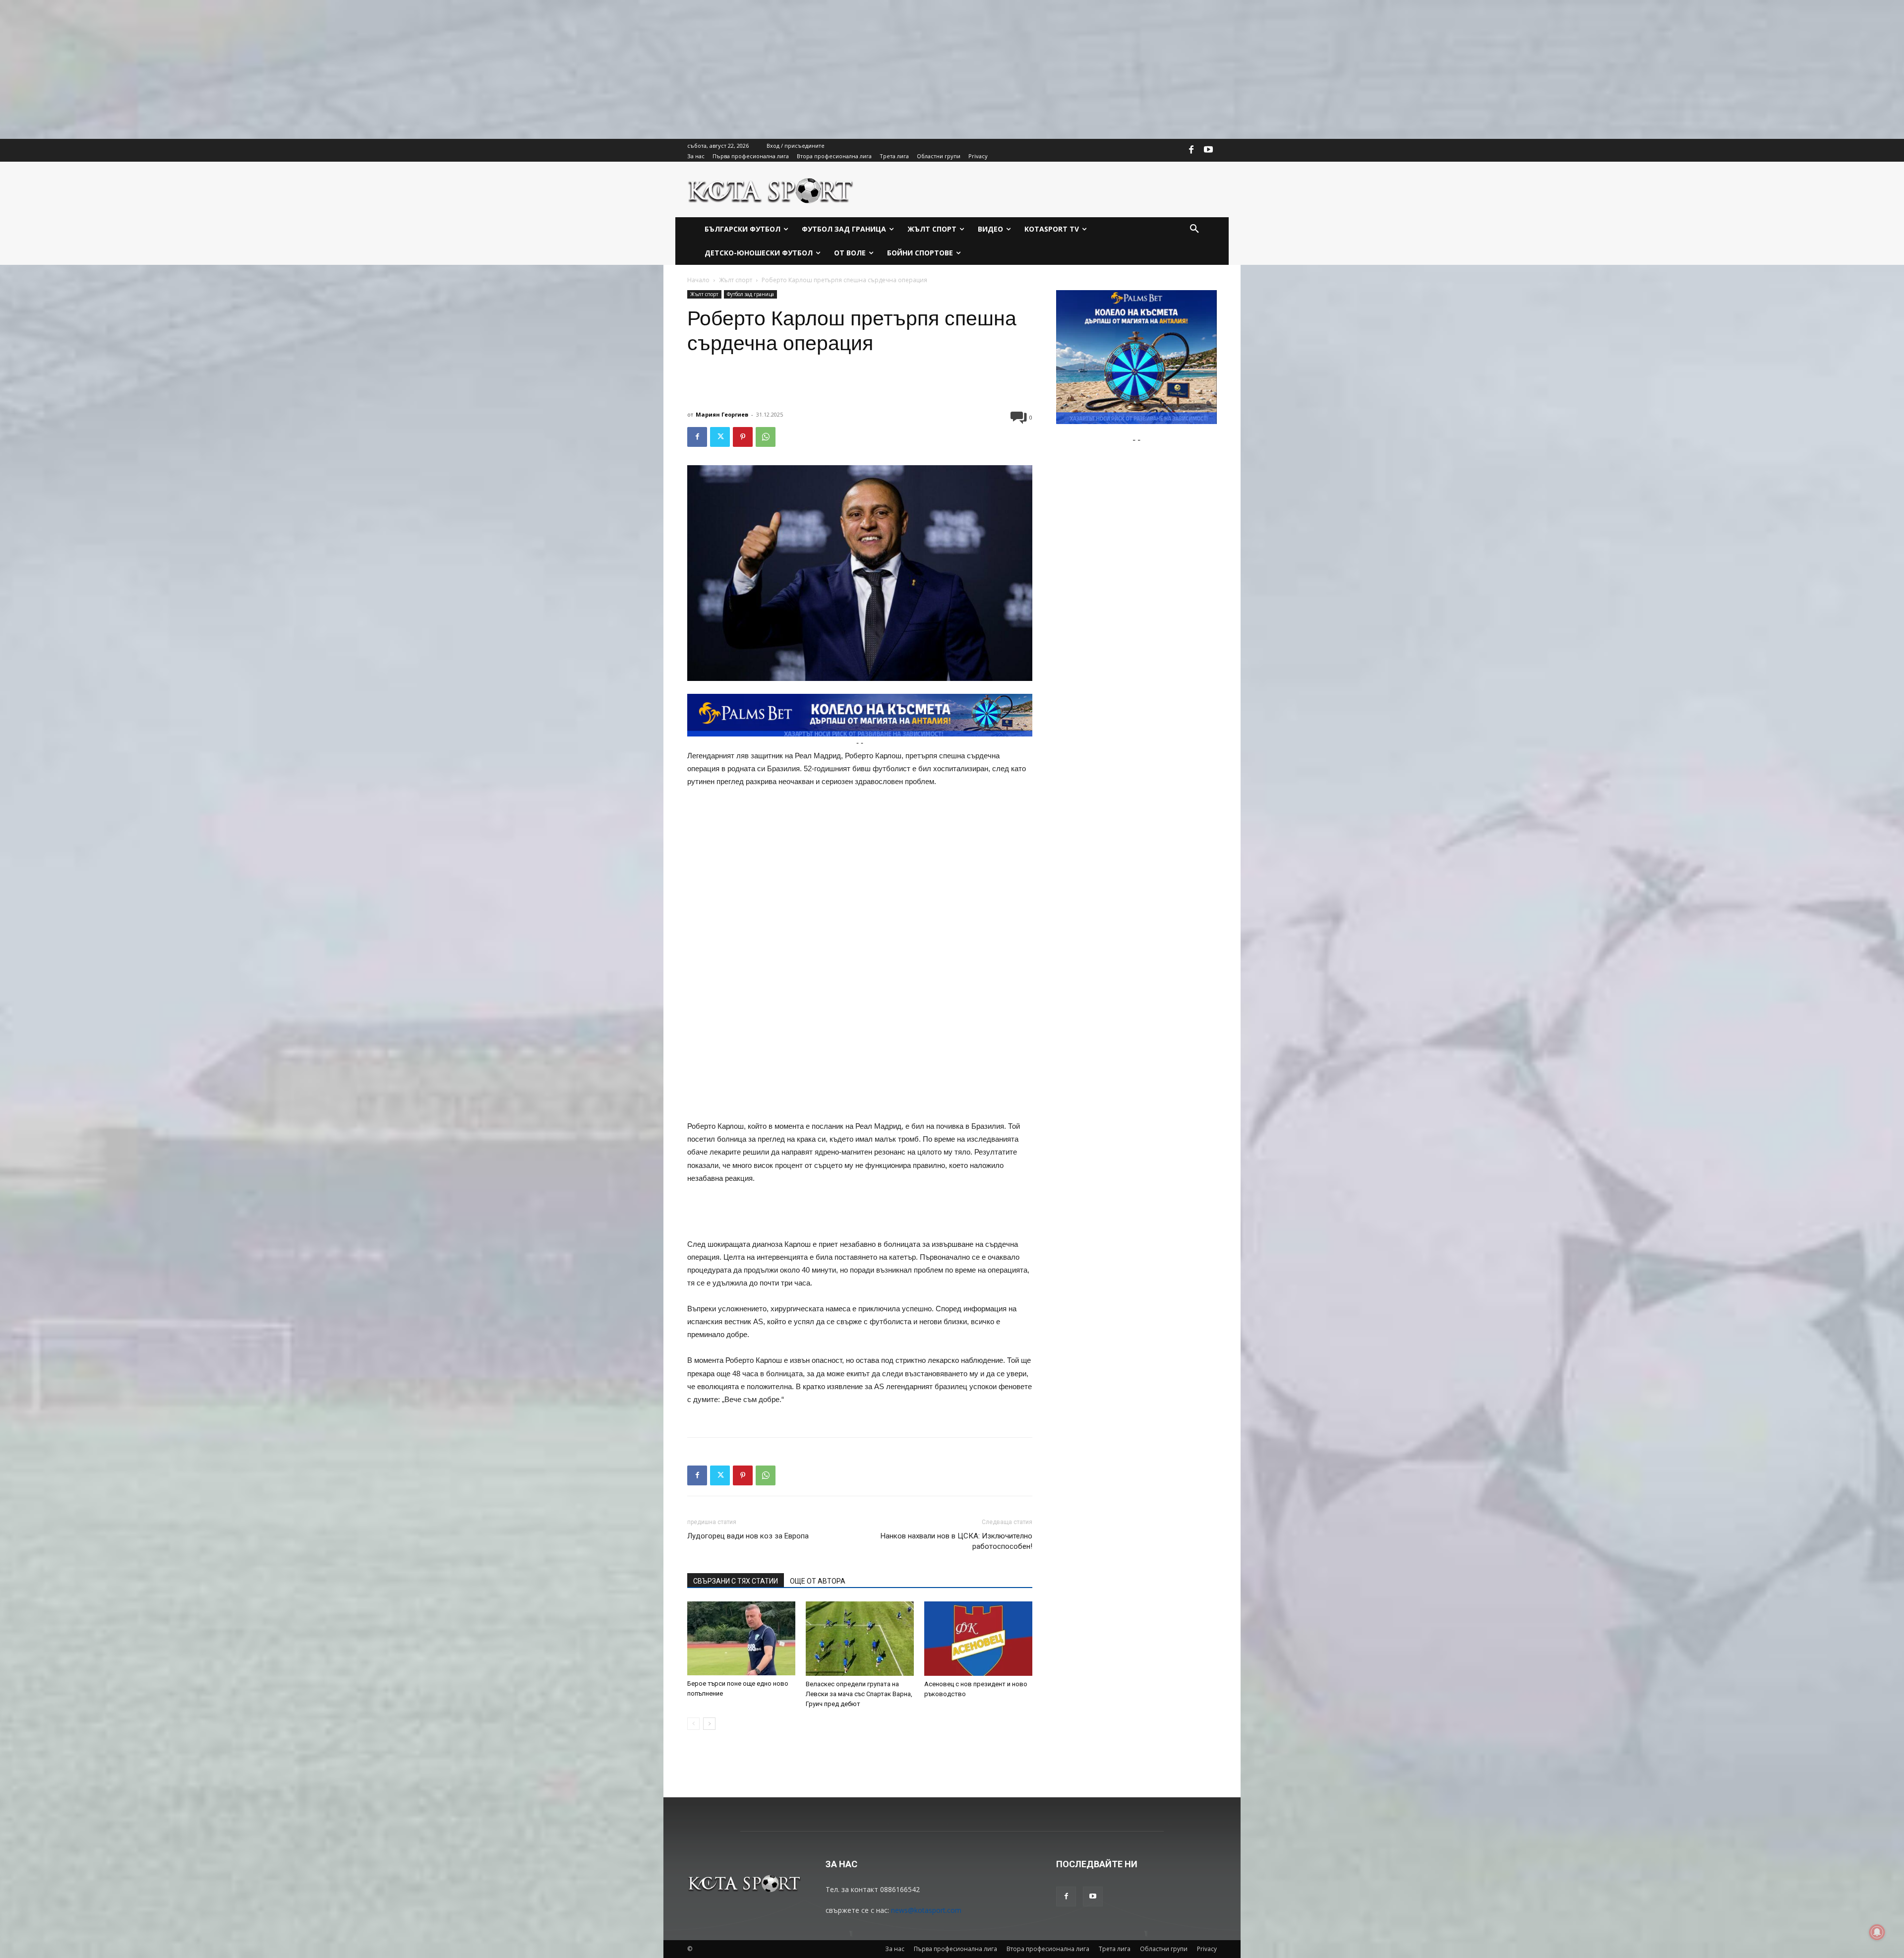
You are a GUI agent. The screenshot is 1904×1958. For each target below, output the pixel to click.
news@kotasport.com (926, 1910)
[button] (1194, 229)
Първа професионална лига (955, 1949)
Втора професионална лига (1048, 1949)
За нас (895, 1949)
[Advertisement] (297, 69)
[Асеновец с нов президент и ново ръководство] (978, 1639)
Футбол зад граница (750, 294)
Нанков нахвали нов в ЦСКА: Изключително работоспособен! (956, 1541)
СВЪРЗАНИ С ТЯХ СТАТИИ (736, 1581)
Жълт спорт (736, 280)
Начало (698, 280)
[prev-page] (693, 1724)
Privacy (1207, 1949)
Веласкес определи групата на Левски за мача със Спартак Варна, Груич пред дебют (859, 1694)
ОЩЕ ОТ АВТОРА (818, 1581)
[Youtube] (1208, 150)
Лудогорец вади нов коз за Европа (748, 1536)
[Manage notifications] (1877, 1932)
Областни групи (1164, 1949)
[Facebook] (1191, 150)
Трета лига (1115, 1949)
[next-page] (709, 1724)
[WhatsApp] (766, 437)
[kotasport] (771, 189)
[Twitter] (720, 437)
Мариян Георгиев (722, 414)
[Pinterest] (743, 437)
